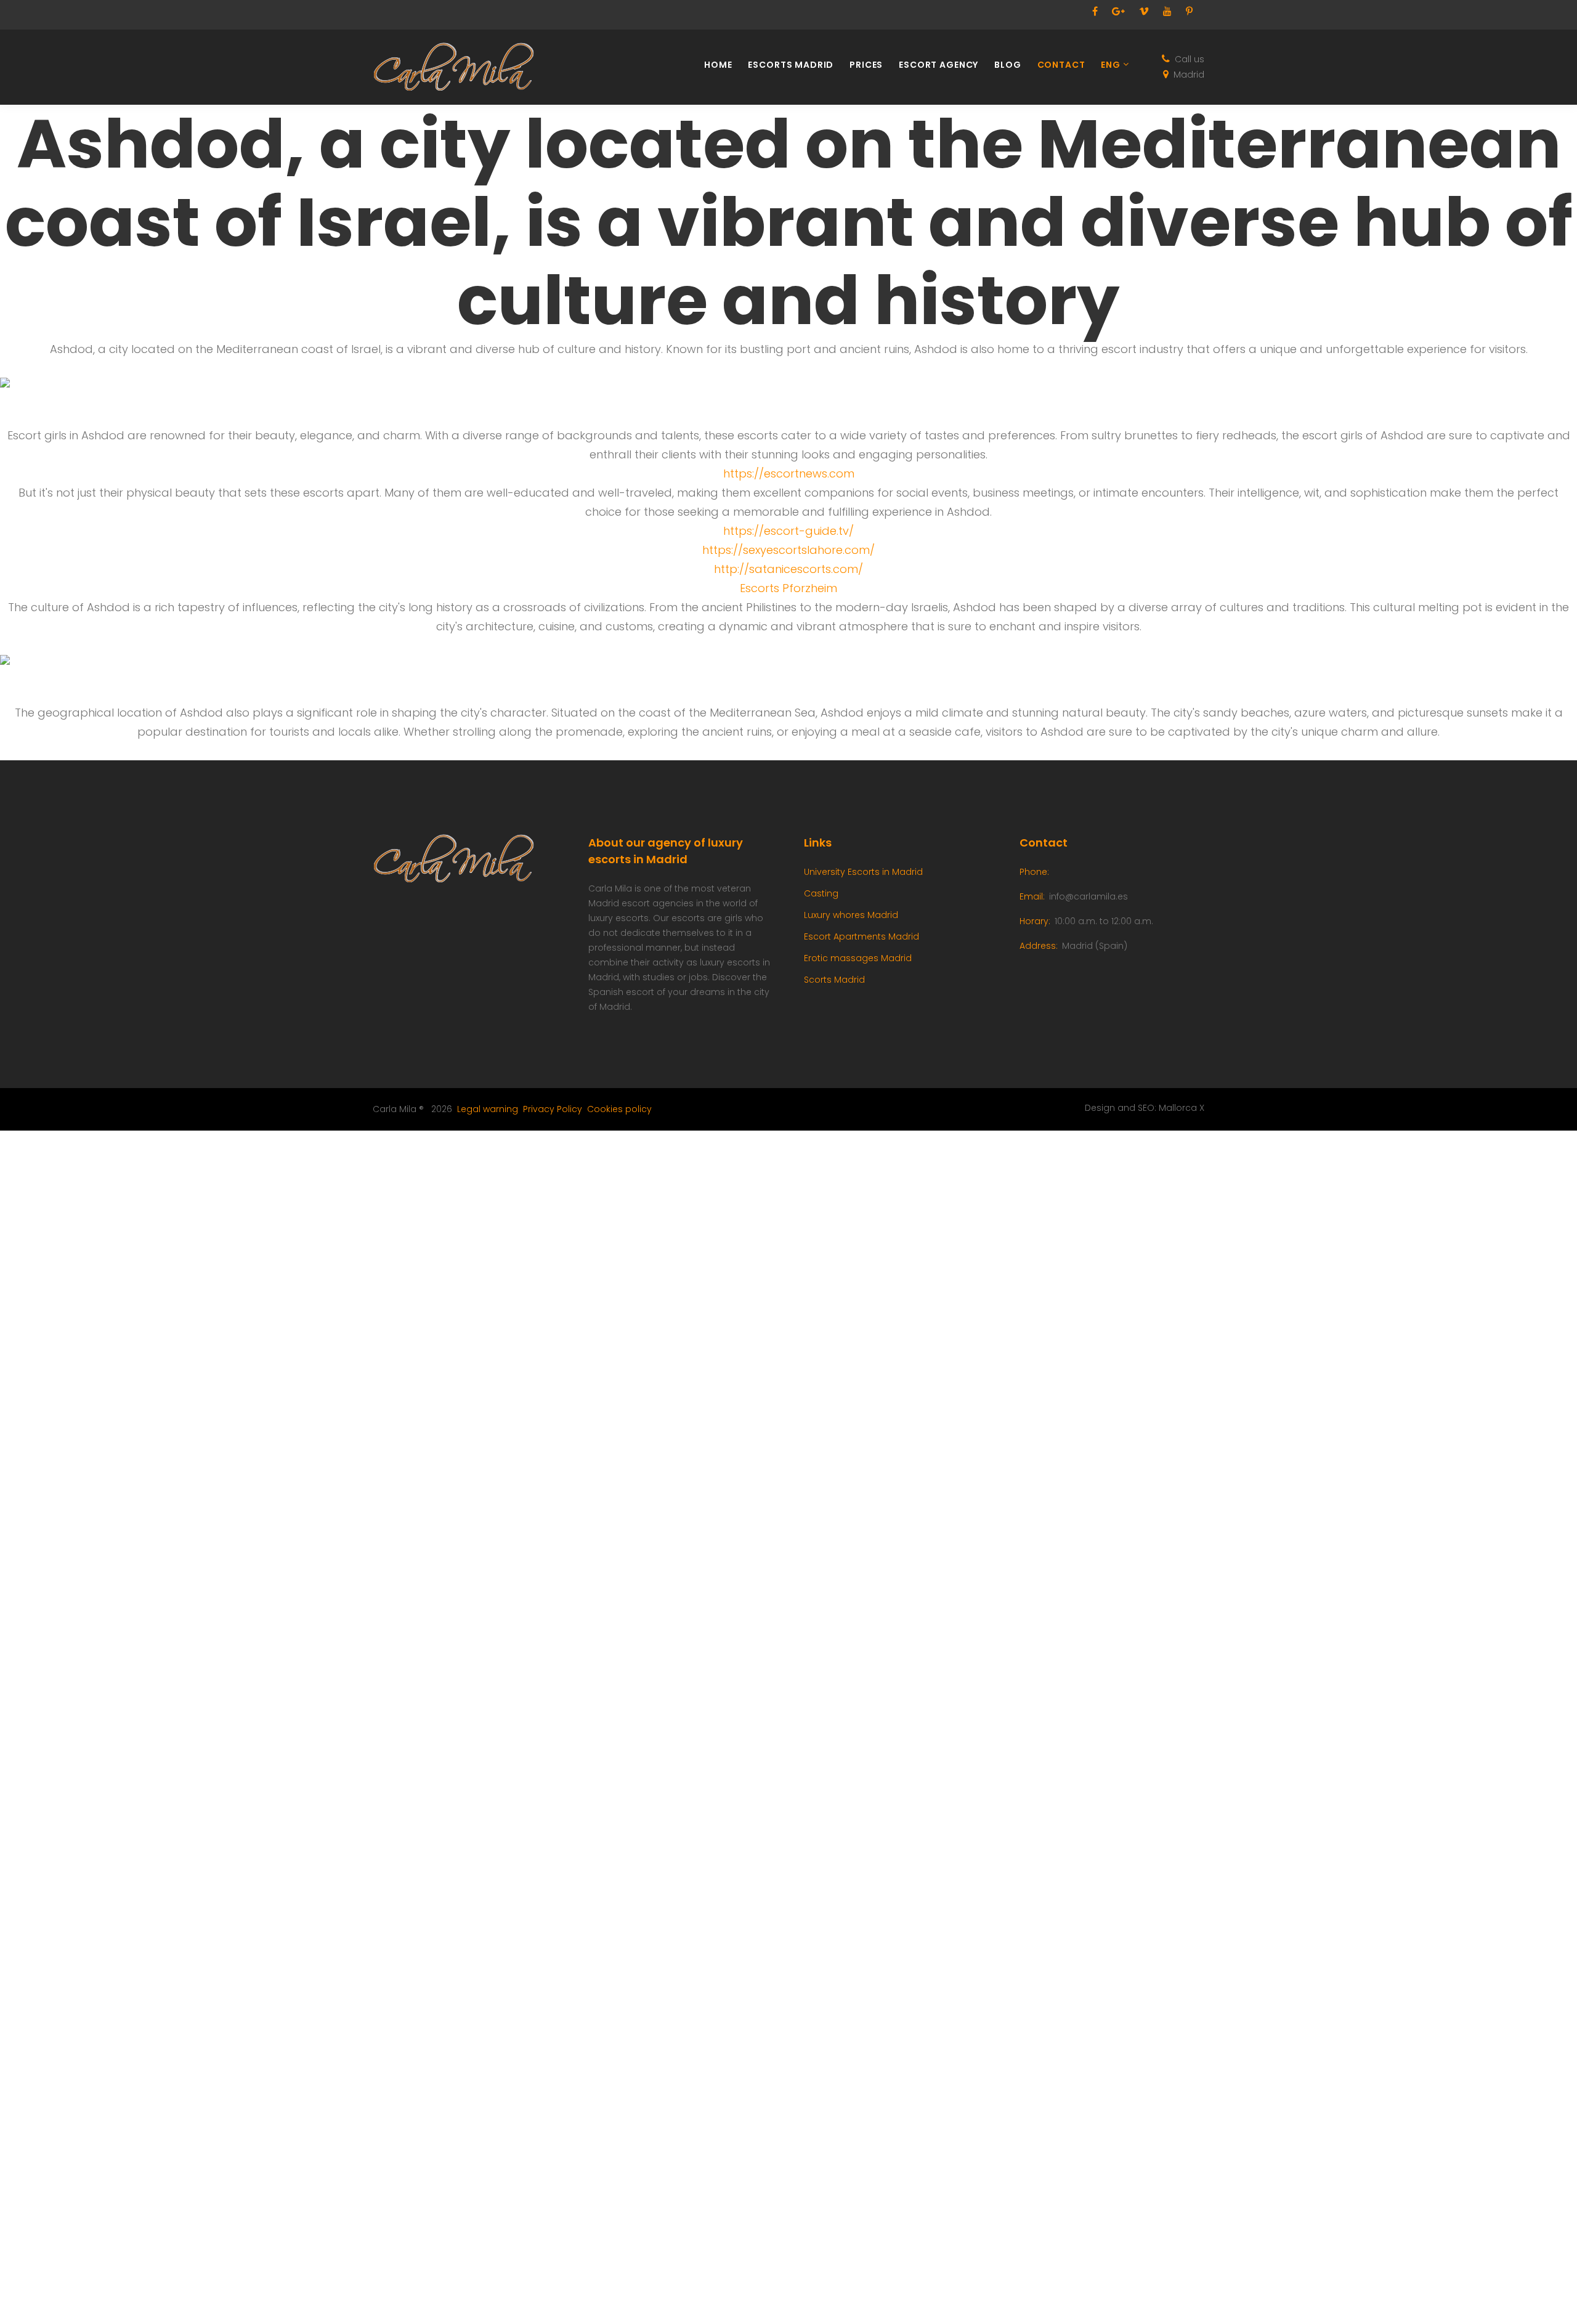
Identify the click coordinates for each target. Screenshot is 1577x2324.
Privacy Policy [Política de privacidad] (553, 1109)
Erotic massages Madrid (858, 958)
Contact (1061, 65)
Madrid (1189, 75)
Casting (821, 893)
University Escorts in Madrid (863, 872)
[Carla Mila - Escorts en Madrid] (462, 67)
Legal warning (488, 1109)
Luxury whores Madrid (851, 915)
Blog (1007, 65)
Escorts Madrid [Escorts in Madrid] (791, 65)
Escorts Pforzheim (788, 588)
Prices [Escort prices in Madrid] (866, 65)
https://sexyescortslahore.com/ (788, 550)
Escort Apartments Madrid (861, 937)
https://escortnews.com (789, 473)
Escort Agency (938, 65)
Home (718, 65)
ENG (1111, 65)
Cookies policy (619, 1109)
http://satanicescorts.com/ (788, 569)
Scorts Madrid (834, 980)
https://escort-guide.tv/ (788, 531)
